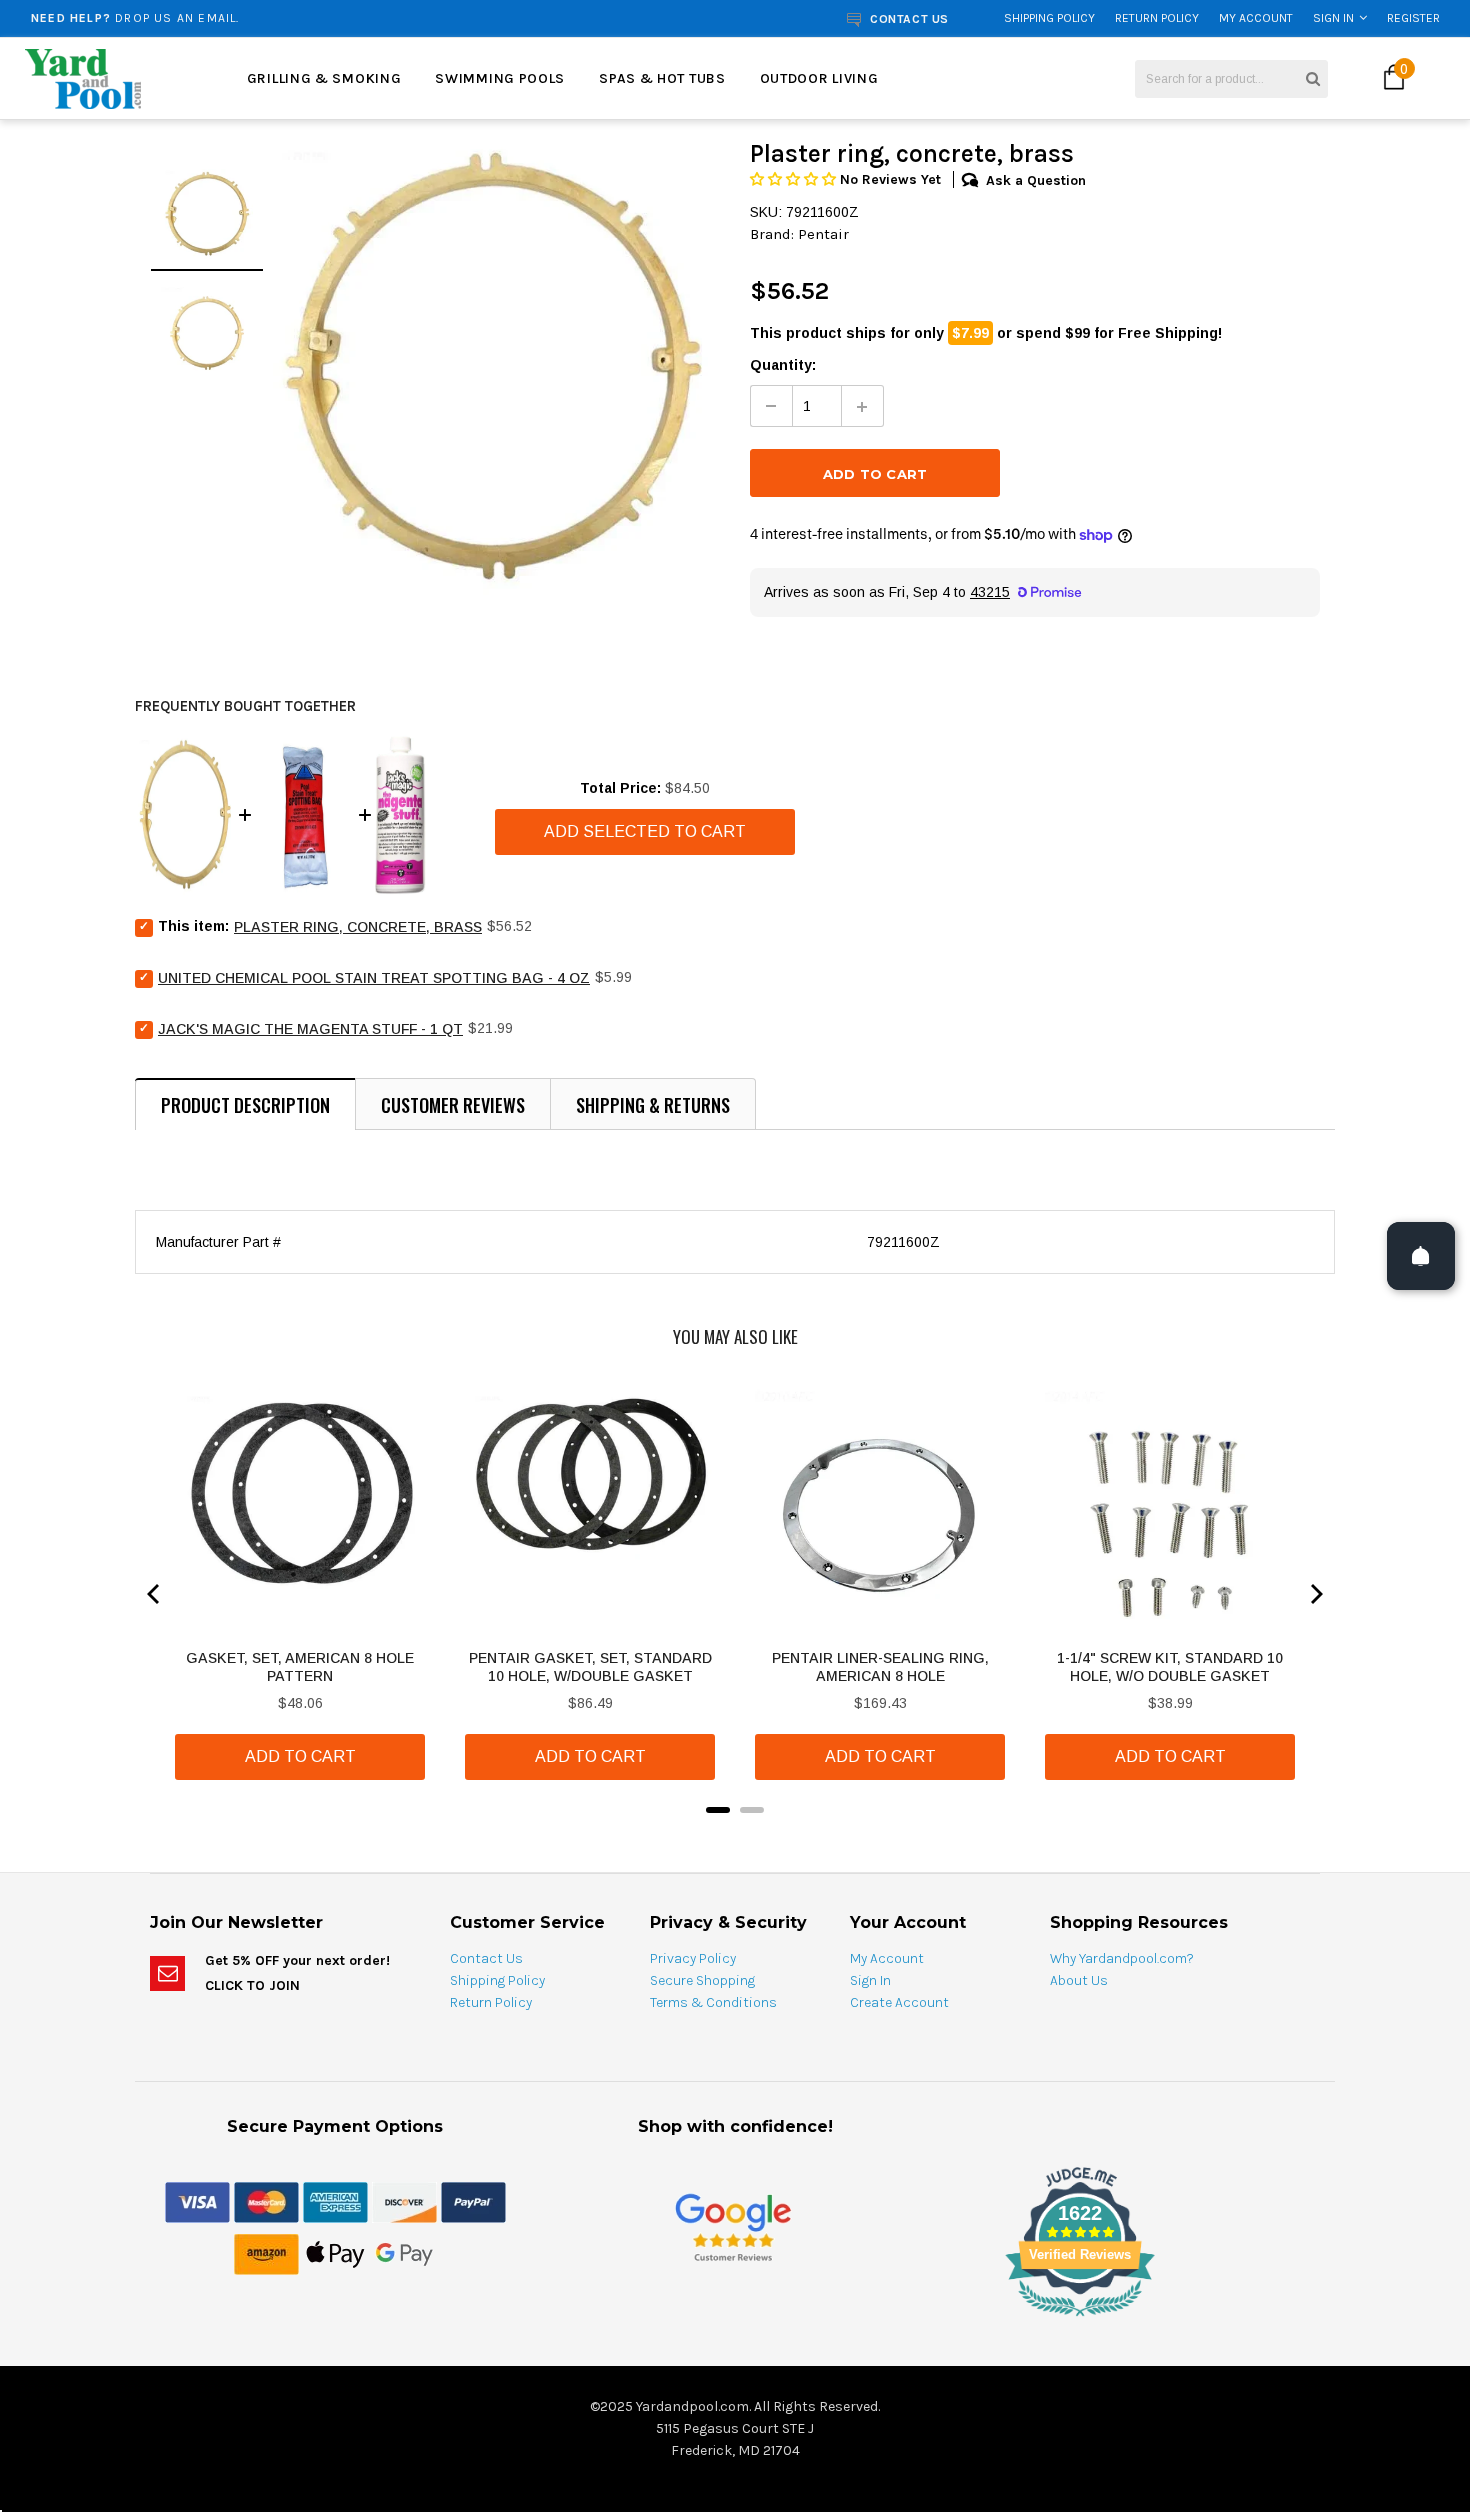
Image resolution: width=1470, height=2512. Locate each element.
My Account (1256, 18)
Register (1413, 18)
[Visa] (197, 2201)
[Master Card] (266, 2201)
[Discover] (404, 2201)
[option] (277, 18)
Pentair (823, 234)
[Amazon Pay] (266, 2253)
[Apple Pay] (335, 2253)
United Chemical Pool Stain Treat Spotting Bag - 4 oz (374, 978)
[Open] (1421, 1256)
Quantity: (783, 365)
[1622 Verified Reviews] (735, 2320)
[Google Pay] (404, 2253)
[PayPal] (473, 2201)
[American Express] (335, 2201)
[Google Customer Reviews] (733, 2226)
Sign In (1333, 18)
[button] (795, 179)
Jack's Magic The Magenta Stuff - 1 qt (310, 1029)
